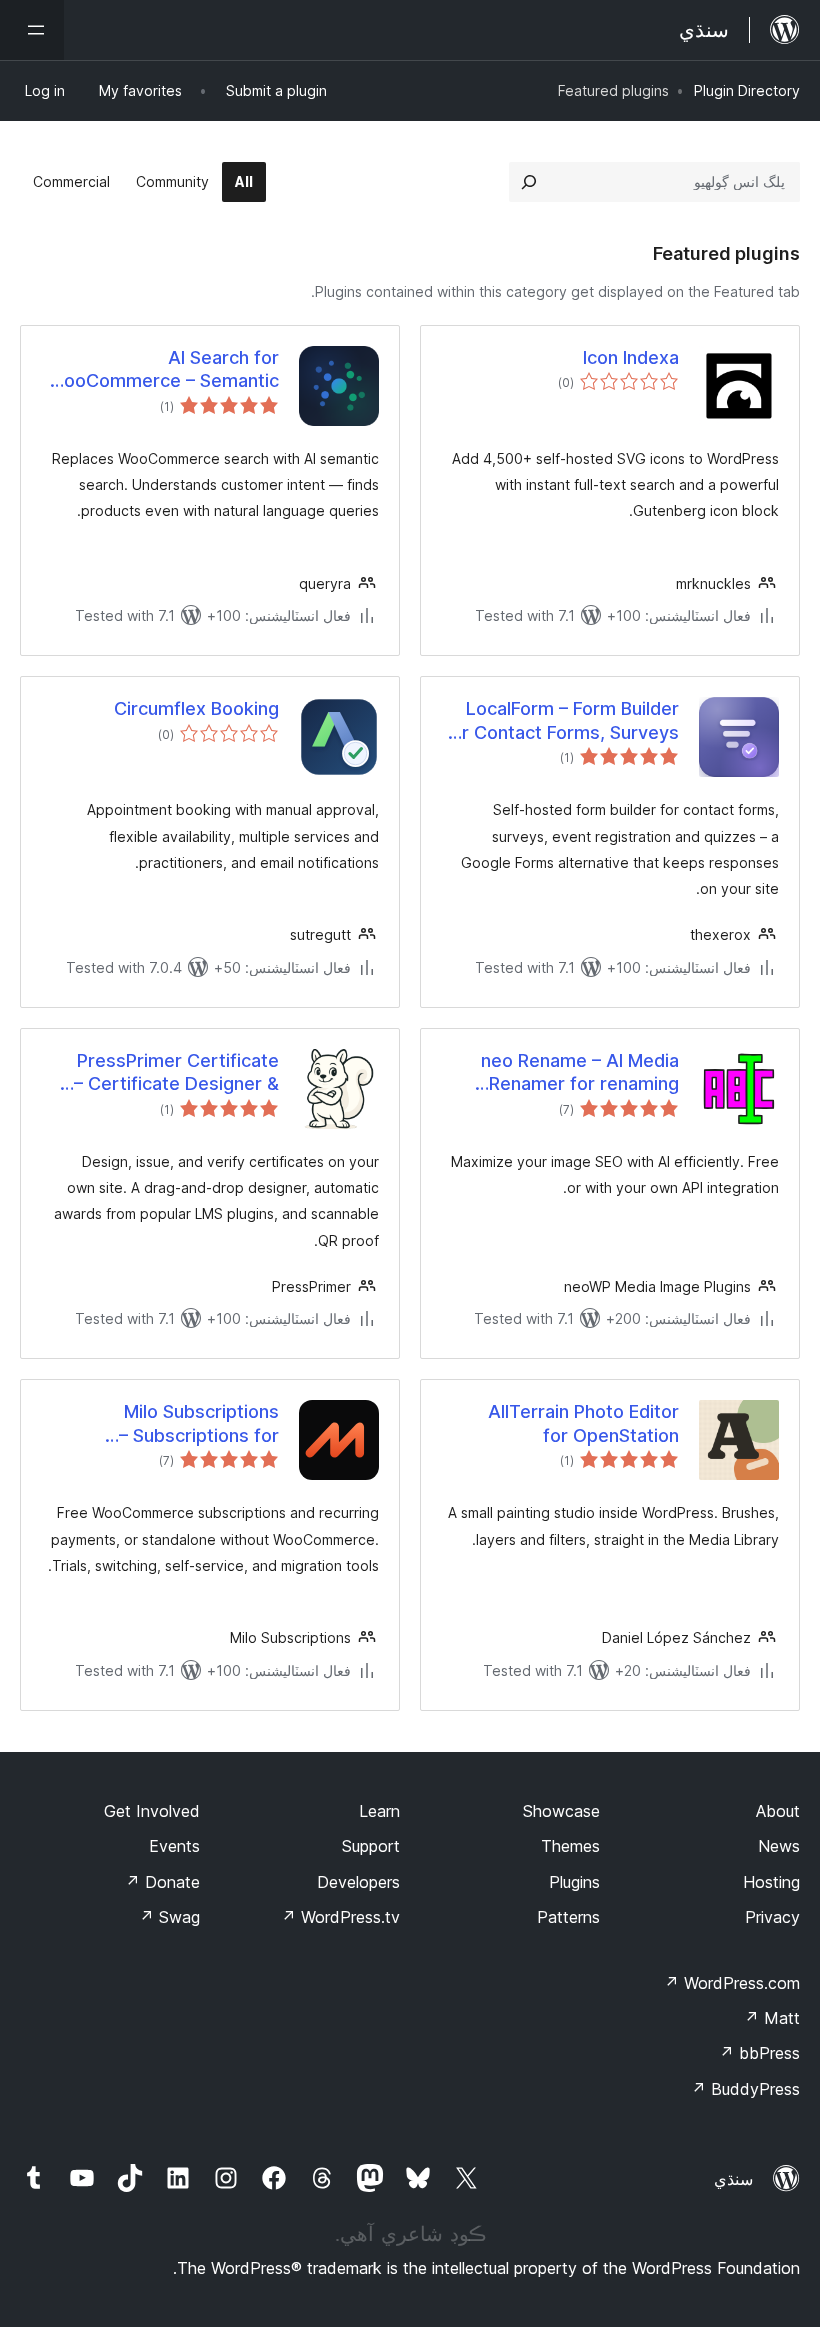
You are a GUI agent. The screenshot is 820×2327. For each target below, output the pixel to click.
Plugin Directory (747, 90)
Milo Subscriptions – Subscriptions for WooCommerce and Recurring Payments (193, 1424)
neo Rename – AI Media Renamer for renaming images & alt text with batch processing (580, 1073)
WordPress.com (732, 1983)
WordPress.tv (340, 1917)
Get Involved (152, 1811)
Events (174, 1846)
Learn (379, 1811)
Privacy (772, 1917)
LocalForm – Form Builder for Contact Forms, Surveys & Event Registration (561, 721)
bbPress (759, 2053)
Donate (162, 1882)
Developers (358, 1882)
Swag (169, 1917)
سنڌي (733, 2179)
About (778, 1811)
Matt (772, 2018)
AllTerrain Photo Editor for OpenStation (583, 1423)
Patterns (568, 1917)
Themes (570, 1846)
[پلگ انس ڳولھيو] (529, 182)
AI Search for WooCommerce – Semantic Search (163, 370)
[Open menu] (32, 30)
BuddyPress (745, 2089)
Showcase (561, 1811)
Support (371, 1846)
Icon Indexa (631, 357)
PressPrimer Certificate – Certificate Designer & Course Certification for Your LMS (176, 1073)
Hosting (771, 1882)
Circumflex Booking (196, 708)
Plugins (574, 1882)
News (779, 1846)
